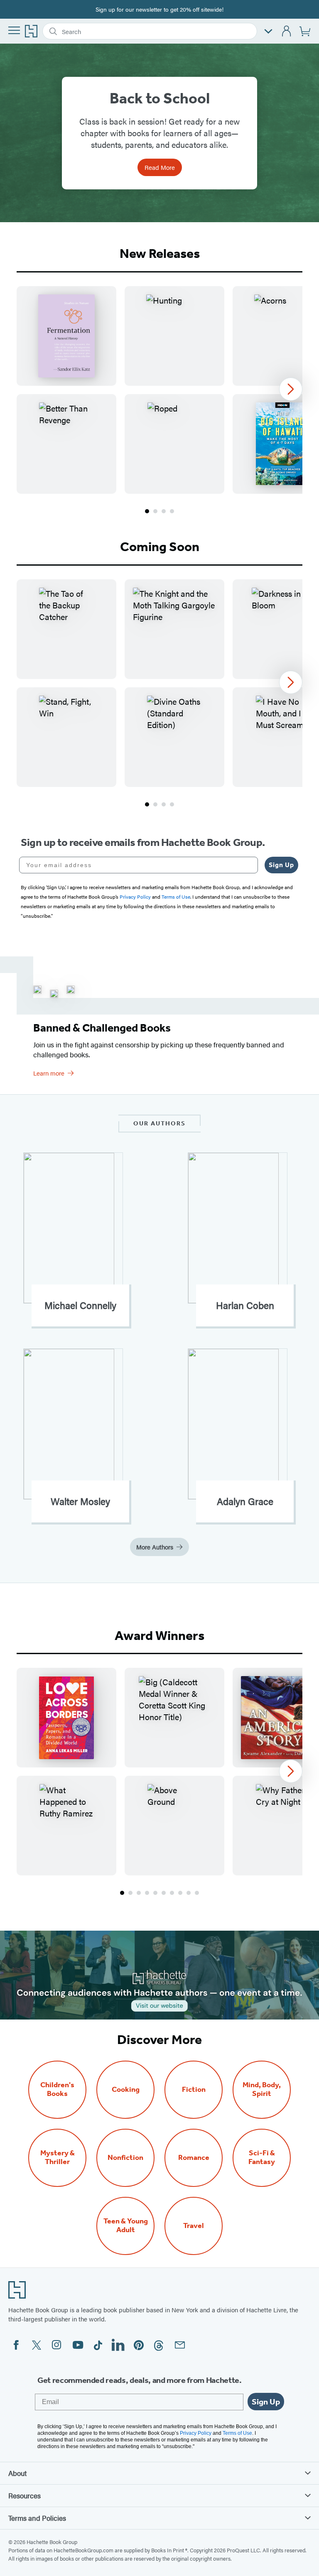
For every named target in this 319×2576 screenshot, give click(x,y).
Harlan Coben (245, 1305)
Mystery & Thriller (58, 2157)
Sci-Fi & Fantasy (262, 2157)
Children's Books (57, 2089)
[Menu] (14, 30)
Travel (194, 2226)
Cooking (126, 2089)
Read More (160, 167)
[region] (159, 390)
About (17, 2473)
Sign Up (281, 865)
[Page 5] (155, 1893)
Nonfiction (125, 2158)
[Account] (287, 31)
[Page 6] (164, 1893)
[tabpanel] (159, 401)
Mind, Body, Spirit (262, 2089)
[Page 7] (172, 1893)
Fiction (194, 2089)
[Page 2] (155, 511)
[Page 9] (189, 1893)
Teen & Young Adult (126, 2226)
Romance (194, 2158)
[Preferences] (268, 31)
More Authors (155, 1547)
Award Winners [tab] (159, 1635)
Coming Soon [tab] (160, 547)
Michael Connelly (80, 1305)
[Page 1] (147, 511)
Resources (25, 2495)
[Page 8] (180, 1893)
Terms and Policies (37, 2518)
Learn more (49, 1073)
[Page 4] (172, 511)
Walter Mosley (80, 1501)
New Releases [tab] (160, 253)
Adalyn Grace (245, 1501)
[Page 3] (164, 511)
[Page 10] (197, 1893)
